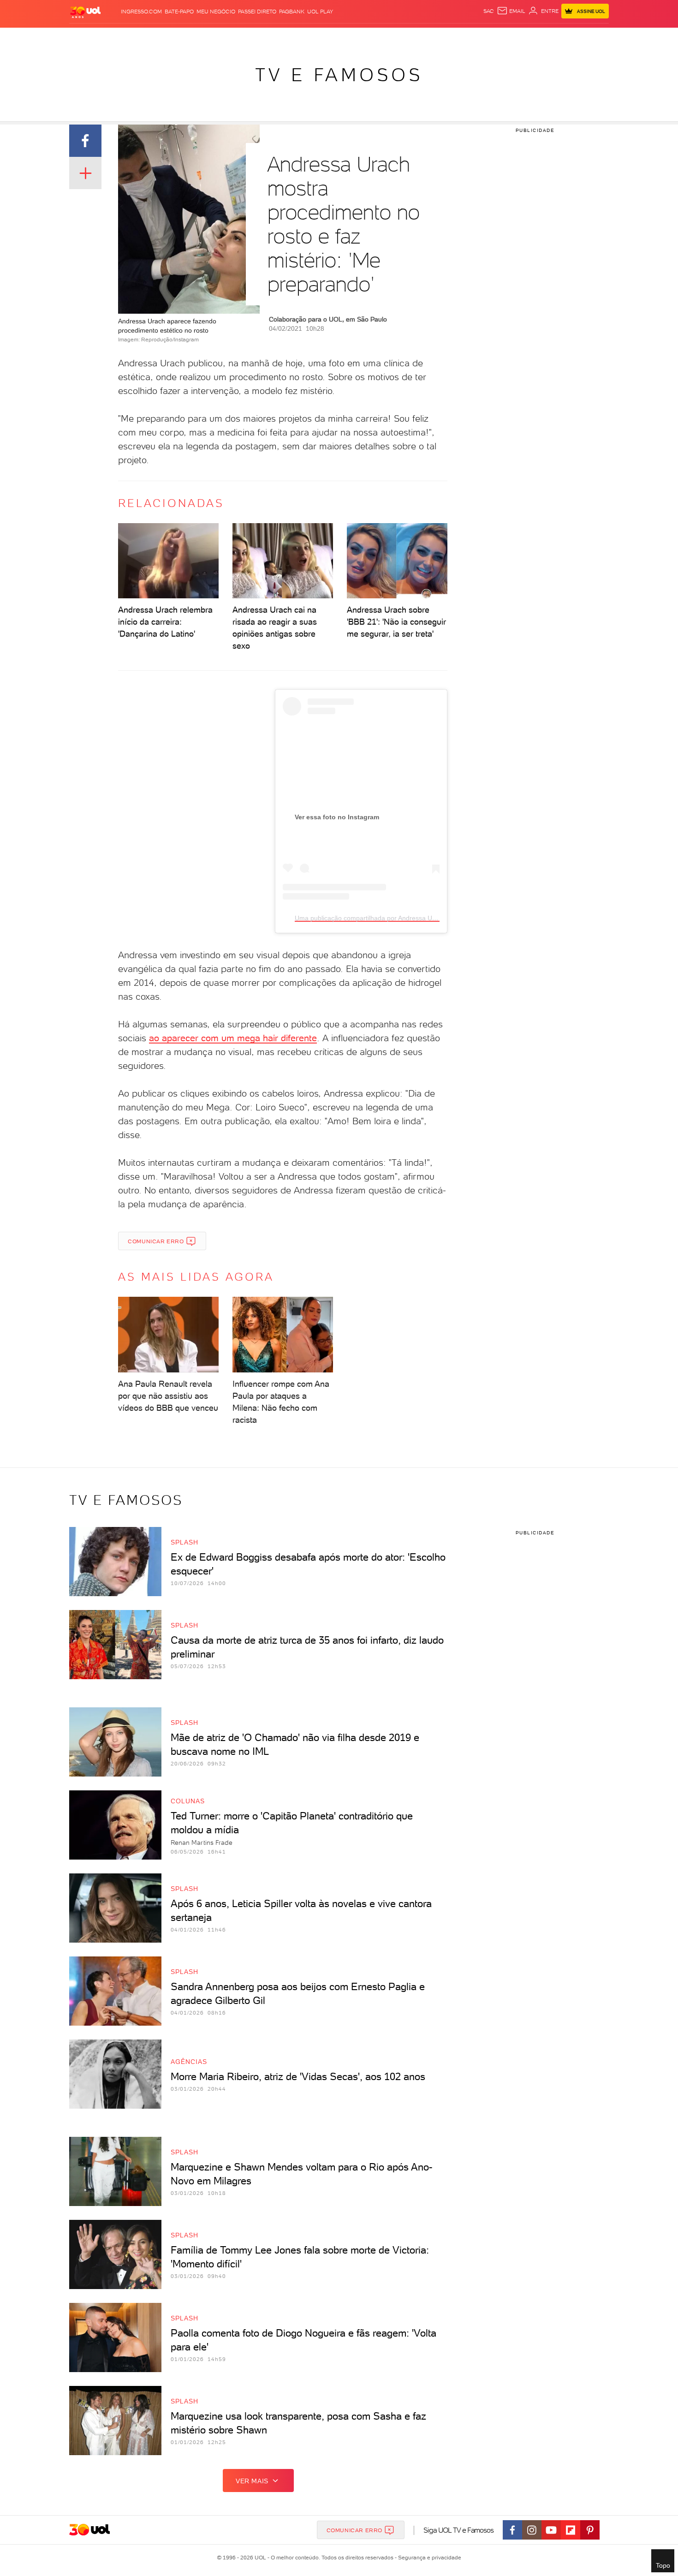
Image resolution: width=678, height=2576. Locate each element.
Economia (264, 37)
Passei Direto (257, 12)
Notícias (174, 37)
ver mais (252, 2481)
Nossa (500, 37)
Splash (346, 37)
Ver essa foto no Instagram (337, 817)
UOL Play (320, 12)
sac (489, 11)
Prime (534, 37)
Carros (233, 37)
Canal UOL (470, 37)
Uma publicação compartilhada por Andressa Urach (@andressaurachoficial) (407, 918)
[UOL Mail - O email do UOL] (511, 11)
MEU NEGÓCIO (216, 12)
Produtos (87, 37)
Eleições (142, 37)
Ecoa (443, 37)
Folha (292, 37)
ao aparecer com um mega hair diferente (233, 1038)
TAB (518, 37)
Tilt (428, 37)
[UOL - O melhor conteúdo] (85, 12)
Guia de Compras (593, 37)
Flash (116, 37)
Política (204, 37)
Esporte (318, 37)
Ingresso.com (141, 12)
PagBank (292, 12)
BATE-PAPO (179, 12)
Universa (375, 37)
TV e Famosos (339, 75)
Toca (553, 37)
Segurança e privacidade (428, 2558)
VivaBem (407, 37)
